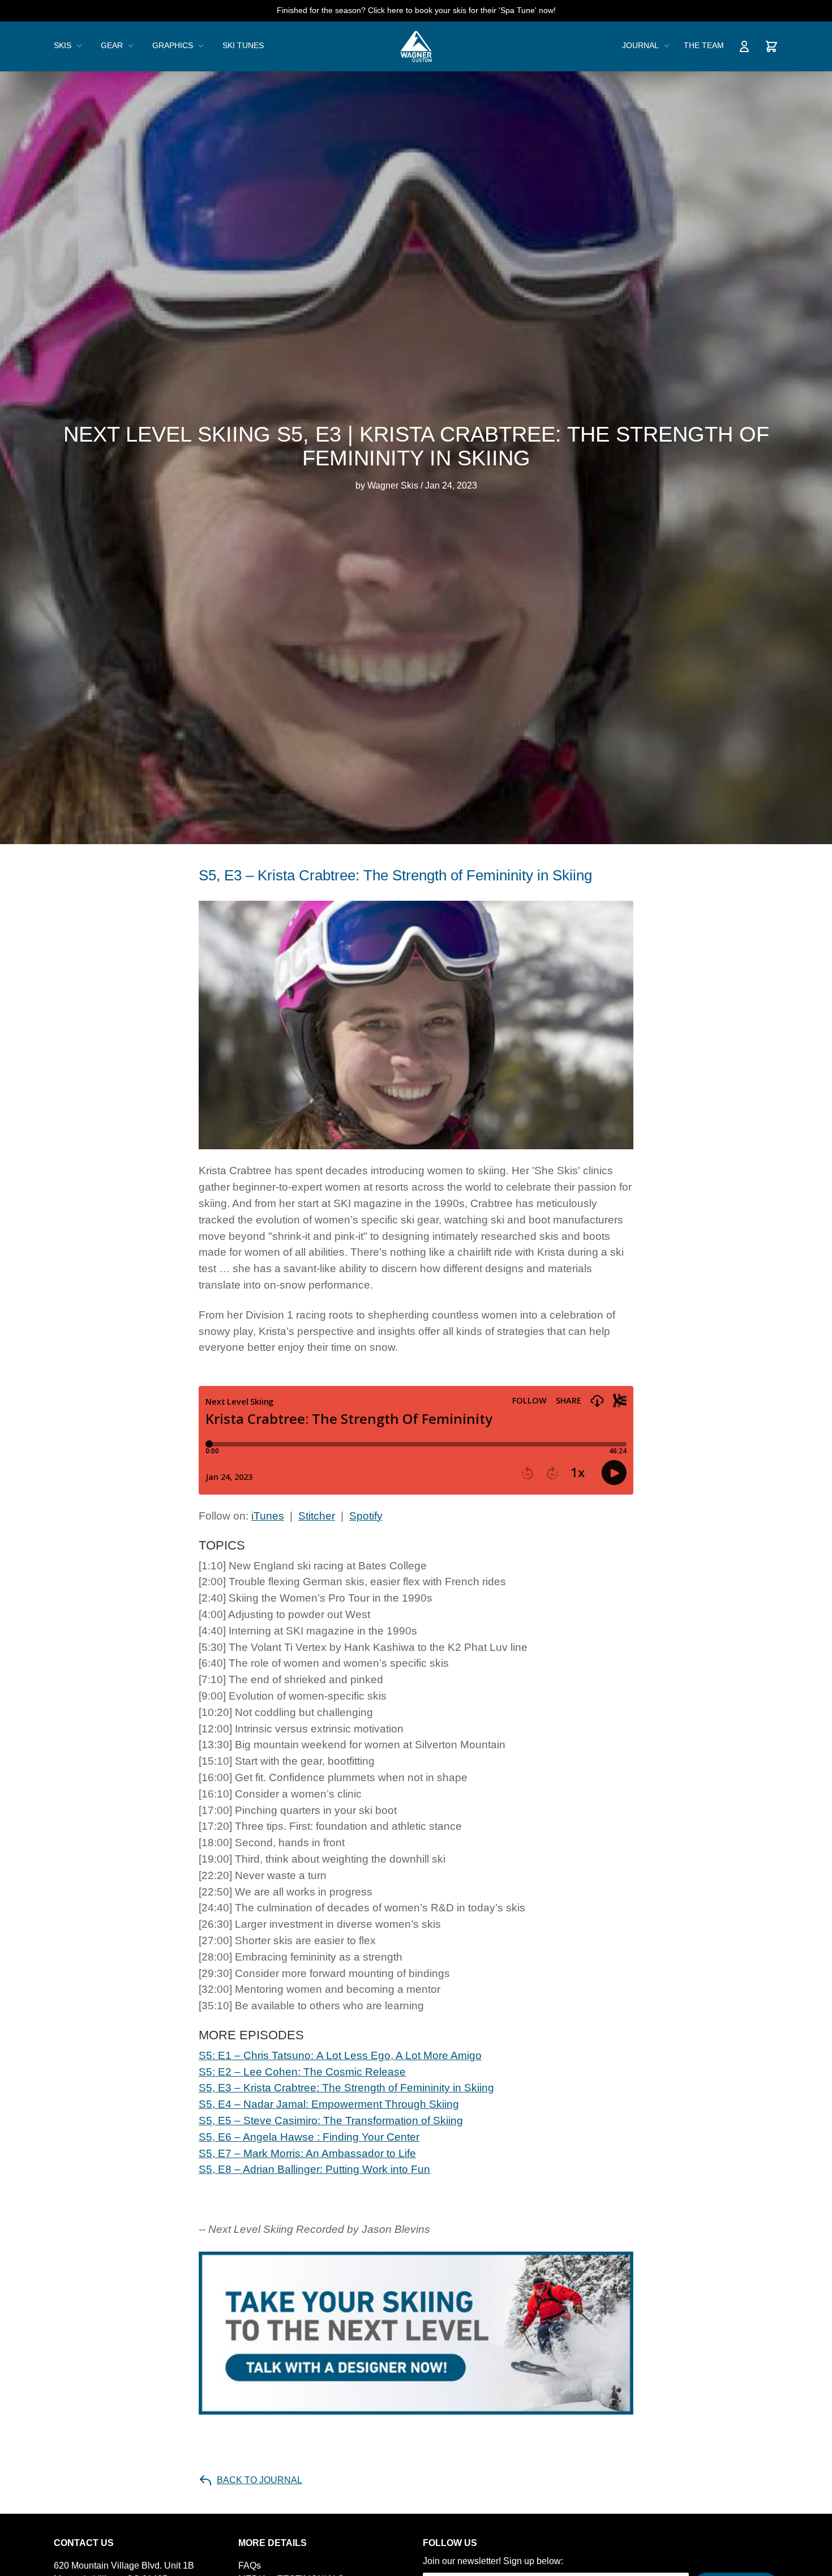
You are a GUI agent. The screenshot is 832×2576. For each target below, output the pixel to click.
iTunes (268, 1516)
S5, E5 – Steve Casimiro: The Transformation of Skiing (331, 2121)
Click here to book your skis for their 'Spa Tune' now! (462, 10)
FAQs (250, 2566)
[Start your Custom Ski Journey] (416, 2333)
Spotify (366, 1516)
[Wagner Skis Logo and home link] (416, 46)
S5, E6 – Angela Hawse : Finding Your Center (309, 2137)
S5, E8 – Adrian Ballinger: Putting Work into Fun (314, 2169)
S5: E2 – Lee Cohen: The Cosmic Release (302, 2072)
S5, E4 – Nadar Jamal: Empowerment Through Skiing (329, 2104)
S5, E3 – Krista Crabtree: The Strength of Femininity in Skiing (346, 2088)
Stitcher (317, 1516)
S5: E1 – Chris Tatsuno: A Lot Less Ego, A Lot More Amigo (340, 2055)
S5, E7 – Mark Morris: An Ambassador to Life (307, 2153)
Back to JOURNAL (260, 2480)
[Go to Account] (744, 46)
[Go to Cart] (771, 46)
